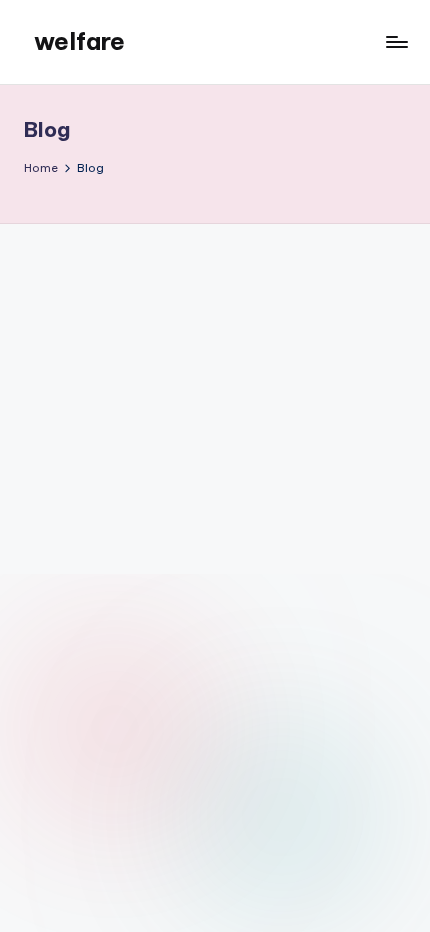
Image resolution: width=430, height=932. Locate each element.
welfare (79, 41)
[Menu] (396, 41)
